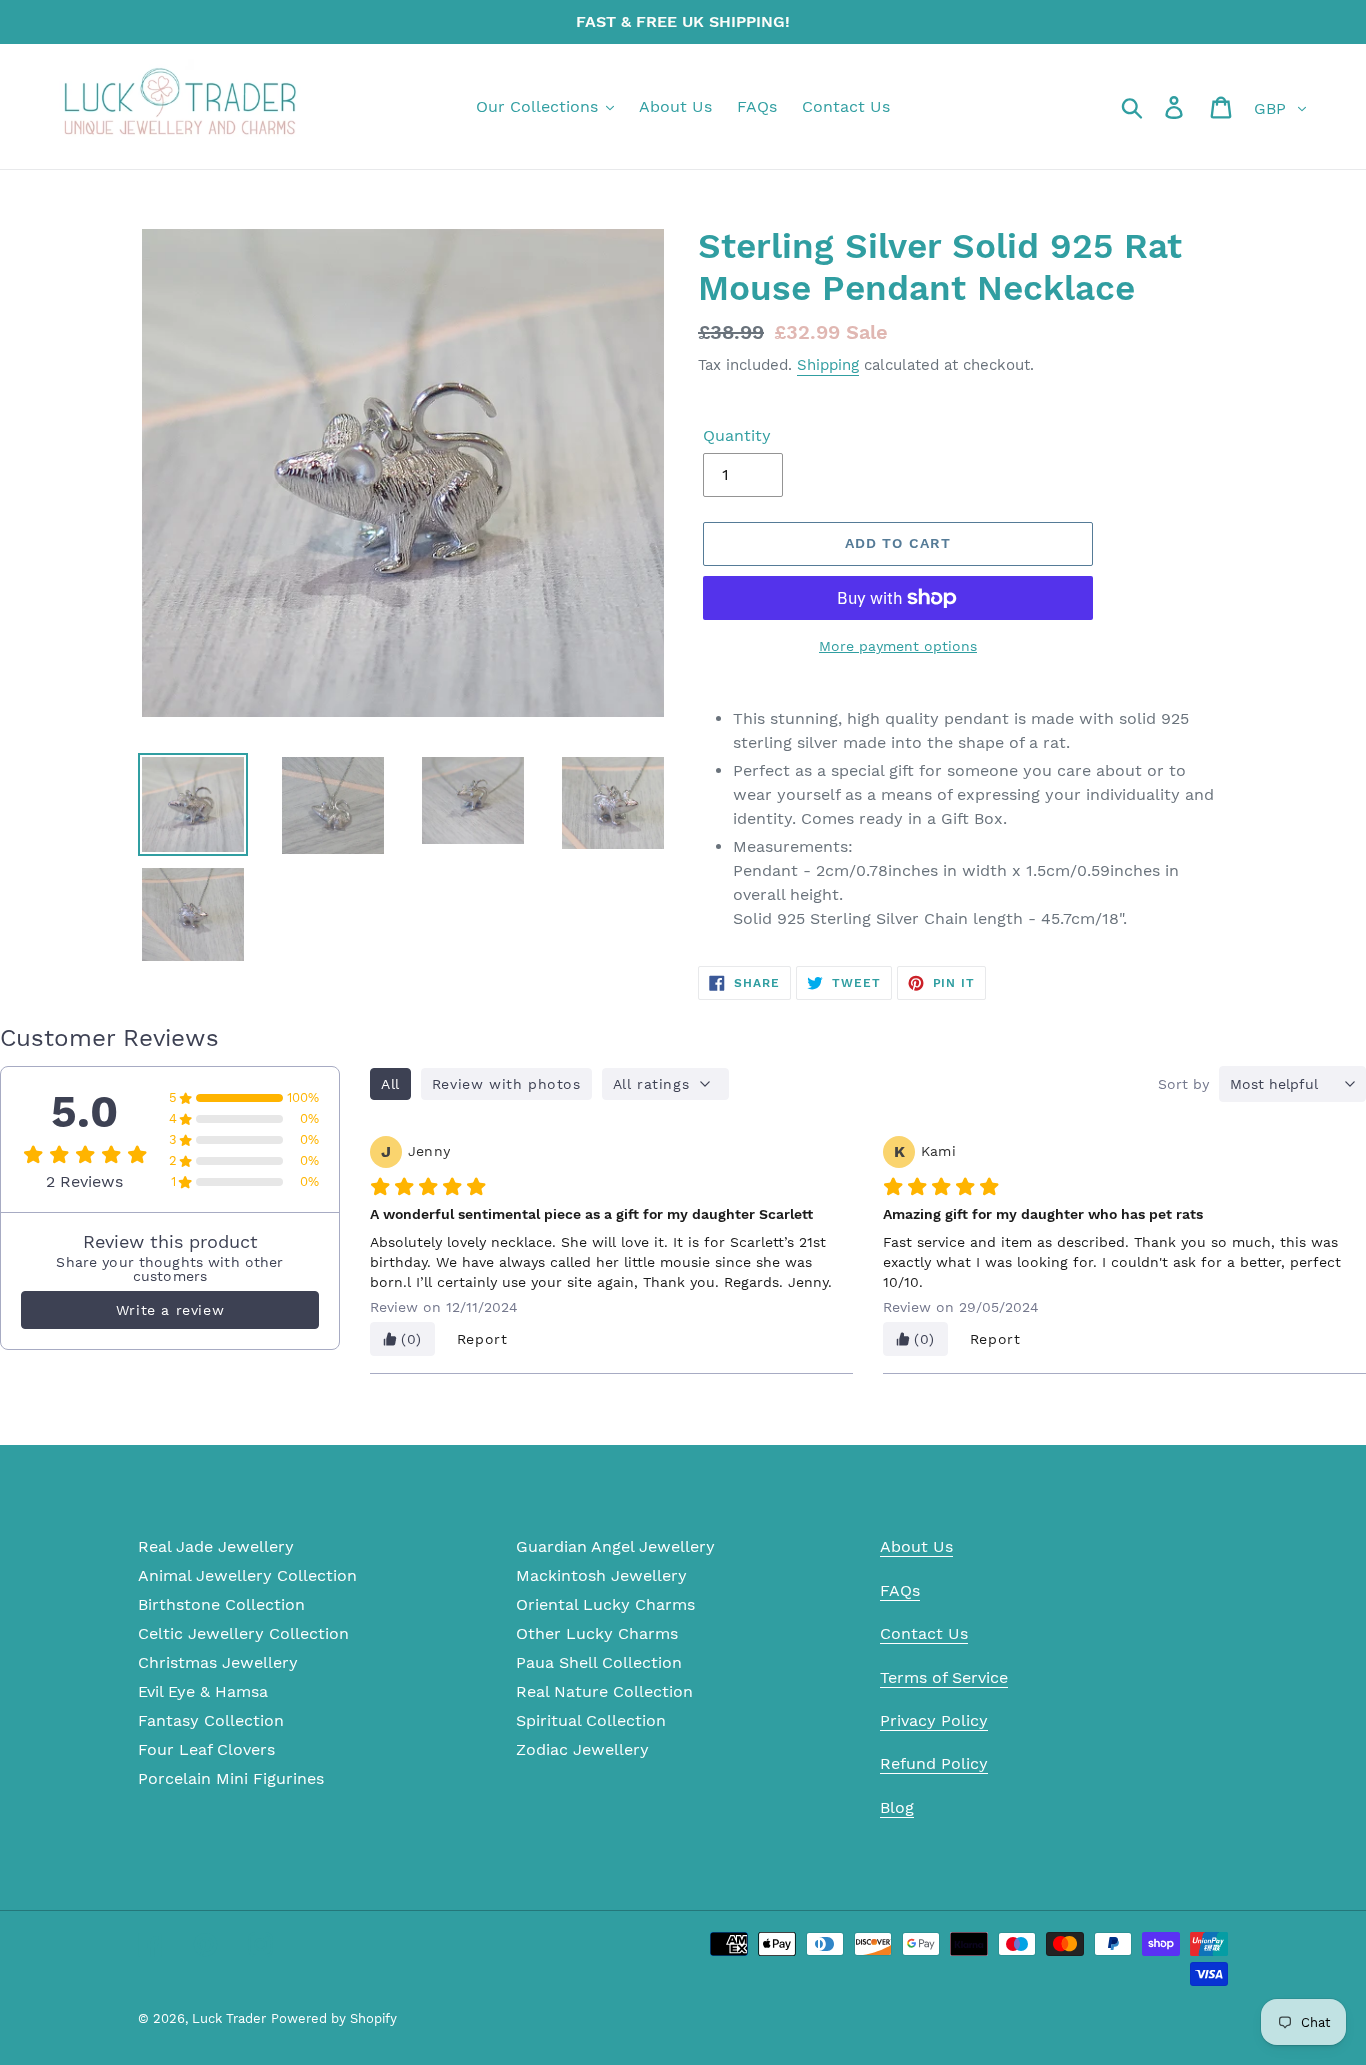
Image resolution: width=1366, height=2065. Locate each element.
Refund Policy (934, 1763)
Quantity (737, 435)
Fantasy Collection (211, 1720)
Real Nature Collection (604, 1691)
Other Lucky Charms (597, 1633)
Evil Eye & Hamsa (203, 1691)
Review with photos (506, 1084)
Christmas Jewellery (218, 1662)
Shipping (828, 365)
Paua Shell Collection (599, 1662)
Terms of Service (944, 1677)
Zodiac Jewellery (582, 1749)
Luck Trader (229, 2018)
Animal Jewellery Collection (247, 1575)
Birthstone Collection (221, 1604)
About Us (916, 1546)
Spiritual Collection (591, 1720)
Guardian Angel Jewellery (615, 1546)
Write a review (170, 1310)
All (390, 1084)
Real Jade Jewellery (216, 1546)
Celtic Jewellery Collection (243, 1633)
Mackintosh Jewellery (601, 1575)
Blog (897, 1807)
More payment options (898, 646)
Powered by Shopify (334, 2018)
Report (482, 1339)
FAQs (900, 1590)
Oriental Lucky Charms (605, 1604)
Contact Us (924, 1633)
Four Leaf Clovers (206, 1749)
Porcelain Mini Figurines (231, 1778)
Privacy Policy (934, 1720)
